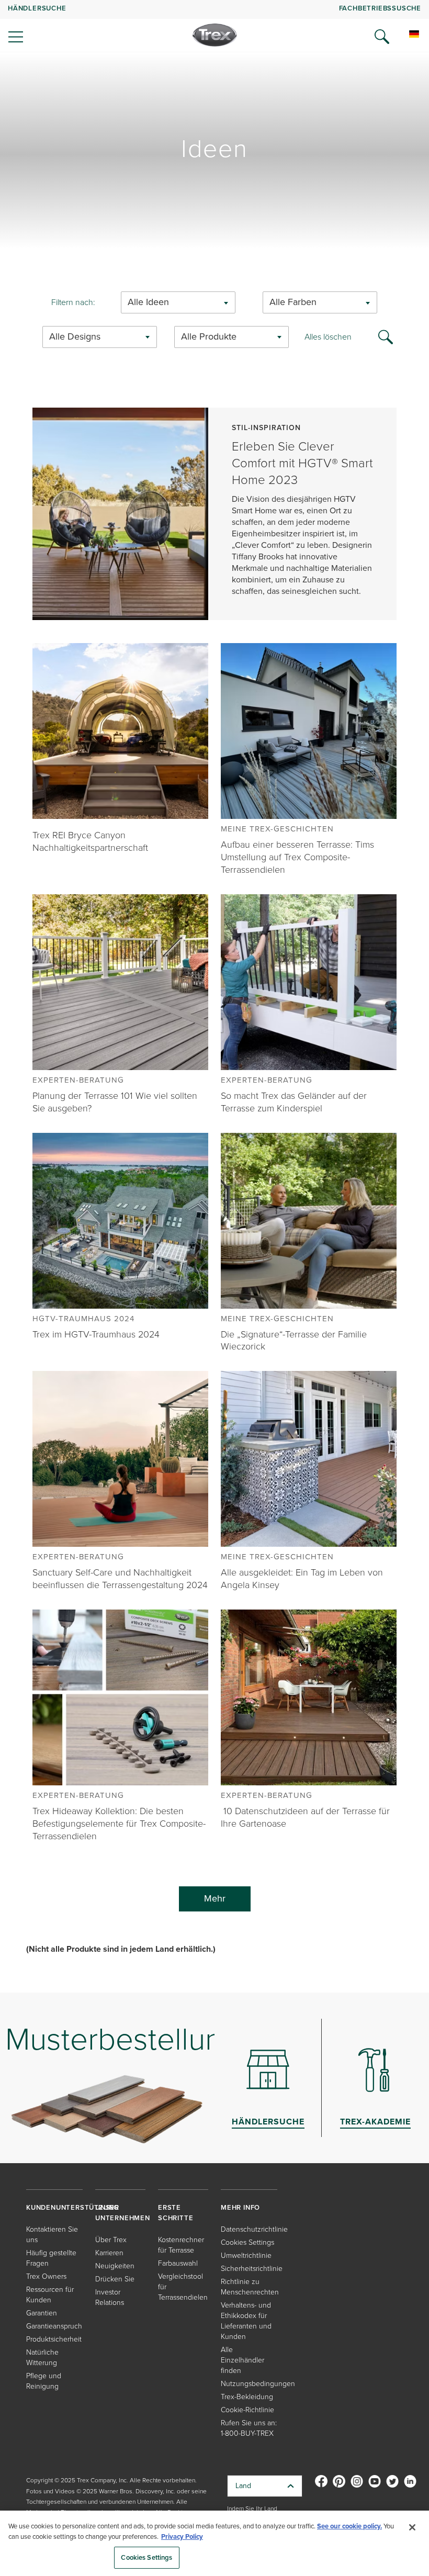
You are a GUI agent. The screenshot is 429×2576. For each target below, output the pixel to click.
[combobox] (178, 302)
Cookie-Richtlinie (247, 2410)
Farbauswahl (178, 2263)
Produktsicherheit (54, 2339)
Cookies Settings (146, 2557)
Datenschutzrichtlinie (254, 2229)
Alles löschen (328, 337)
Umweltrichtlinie (246, 2256)
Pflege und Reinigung (44, 2381)
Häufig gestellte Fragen (51, 2258)
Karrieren (109, 2253)
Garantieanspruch (54, 2326)
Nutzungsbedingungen (258, 2384)
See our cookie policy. (349, 2526)
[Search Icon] (386, 336)
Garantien (42, 2313)
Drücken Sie (115, 2279)
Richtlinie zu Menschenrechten (250, 2287)
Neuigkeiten (115, 2266)
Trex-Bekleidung (247, 2397)
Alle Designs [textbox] (75, 337)
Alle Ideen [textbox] (148, 302)
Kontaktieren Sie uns (52, 2235)
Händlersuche (37, 8)
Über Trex (111, 2240)
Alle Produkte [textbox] (209, 337)
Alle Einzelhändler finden (242, 2360)
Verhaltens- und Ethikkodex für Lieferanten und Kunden (246, 2321)
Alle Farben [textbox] (293, 302)
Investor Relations (110, 2297)
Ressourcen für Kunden (50, 2295)
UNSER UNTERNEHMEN (123, 2213)
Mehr (215, 1898)
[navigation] (214, 26)
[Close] (412, 2527)
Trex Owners (46, 2276)
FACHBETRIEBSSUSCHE (380, 8)
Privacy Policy (182, 2536)
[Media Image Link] (120, 730)
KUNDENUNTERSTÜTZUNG (72, 2207)
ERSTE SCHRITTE (176, 2213)
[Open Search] (382, 37)
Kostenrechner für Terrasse (181, 2245)
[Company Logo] (215, 35)
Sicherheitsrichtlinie (252, 2269)
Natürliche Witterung (42, 2358)
